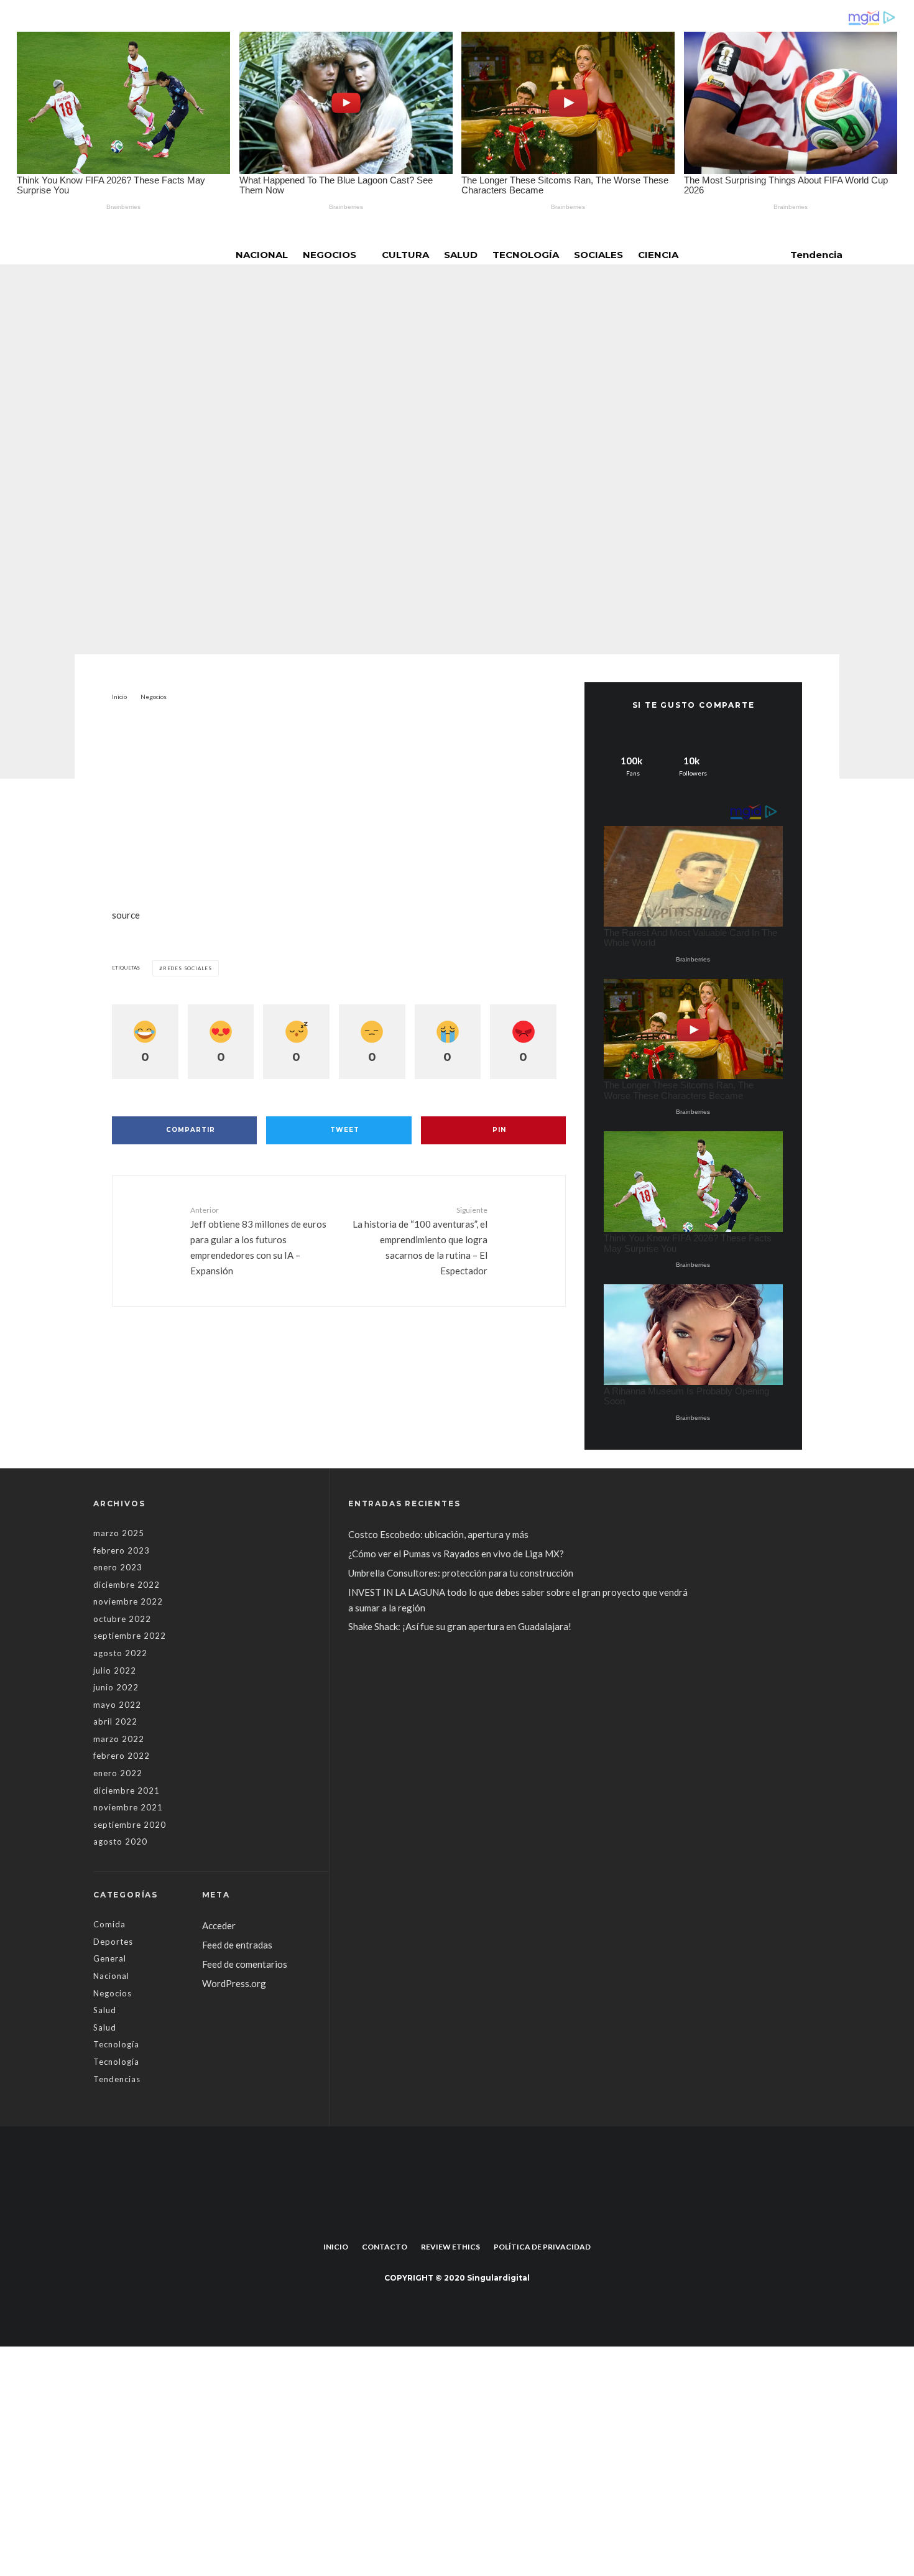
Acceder (219, 1925)
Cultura (405, 255)
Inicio (336, 2247)
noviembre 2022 (128, 1601)
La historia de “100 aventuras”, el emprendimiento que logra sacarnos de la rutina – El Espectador (420, 1241)
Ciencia (658, 255)
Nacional (262, 255)
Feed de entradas (237, 1945)
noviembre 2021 (128, 1807)
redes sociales (187, 968)
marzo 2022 (119, 1739)
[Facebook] (448, 2218)
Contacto (385, 2247)
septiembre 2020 (130, 1825)
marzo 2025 (119, 1533)
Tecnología (526, 255)
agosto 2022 (120, 1653)
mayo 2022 (117, 1705)
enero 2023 (118, 1567)
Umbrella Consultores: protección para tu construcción (461, 1573)
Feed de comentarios (245, 1964)
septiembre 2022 (130, 1636)
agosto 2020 (120, 1842)
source (126, 915)
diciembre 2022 (127, 1585)
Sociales (598, 255)
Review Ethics (450, 2247)
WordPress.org (234, 1983)
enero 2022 (118, 1773)
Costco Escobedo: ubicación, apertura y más (438, 1534)
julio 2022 (115, 1670)
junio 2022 (116, 1687)
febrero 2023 (122, 1550)
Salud (461, 255)
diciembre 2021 (127, 1791)
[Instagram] (466, 2218)
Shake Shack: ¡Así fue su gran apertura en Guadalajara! (460, 1626)
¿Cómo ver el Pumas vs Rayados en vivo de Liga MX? (457, 1554)
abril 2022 (115, 1721)
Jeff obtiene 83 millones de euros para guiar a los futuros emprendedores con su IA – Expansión (258, 1241)
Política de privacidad (542, 2247)
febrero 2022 (122, 1756)
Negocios (330, 255)
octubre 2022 (122, 1619)
